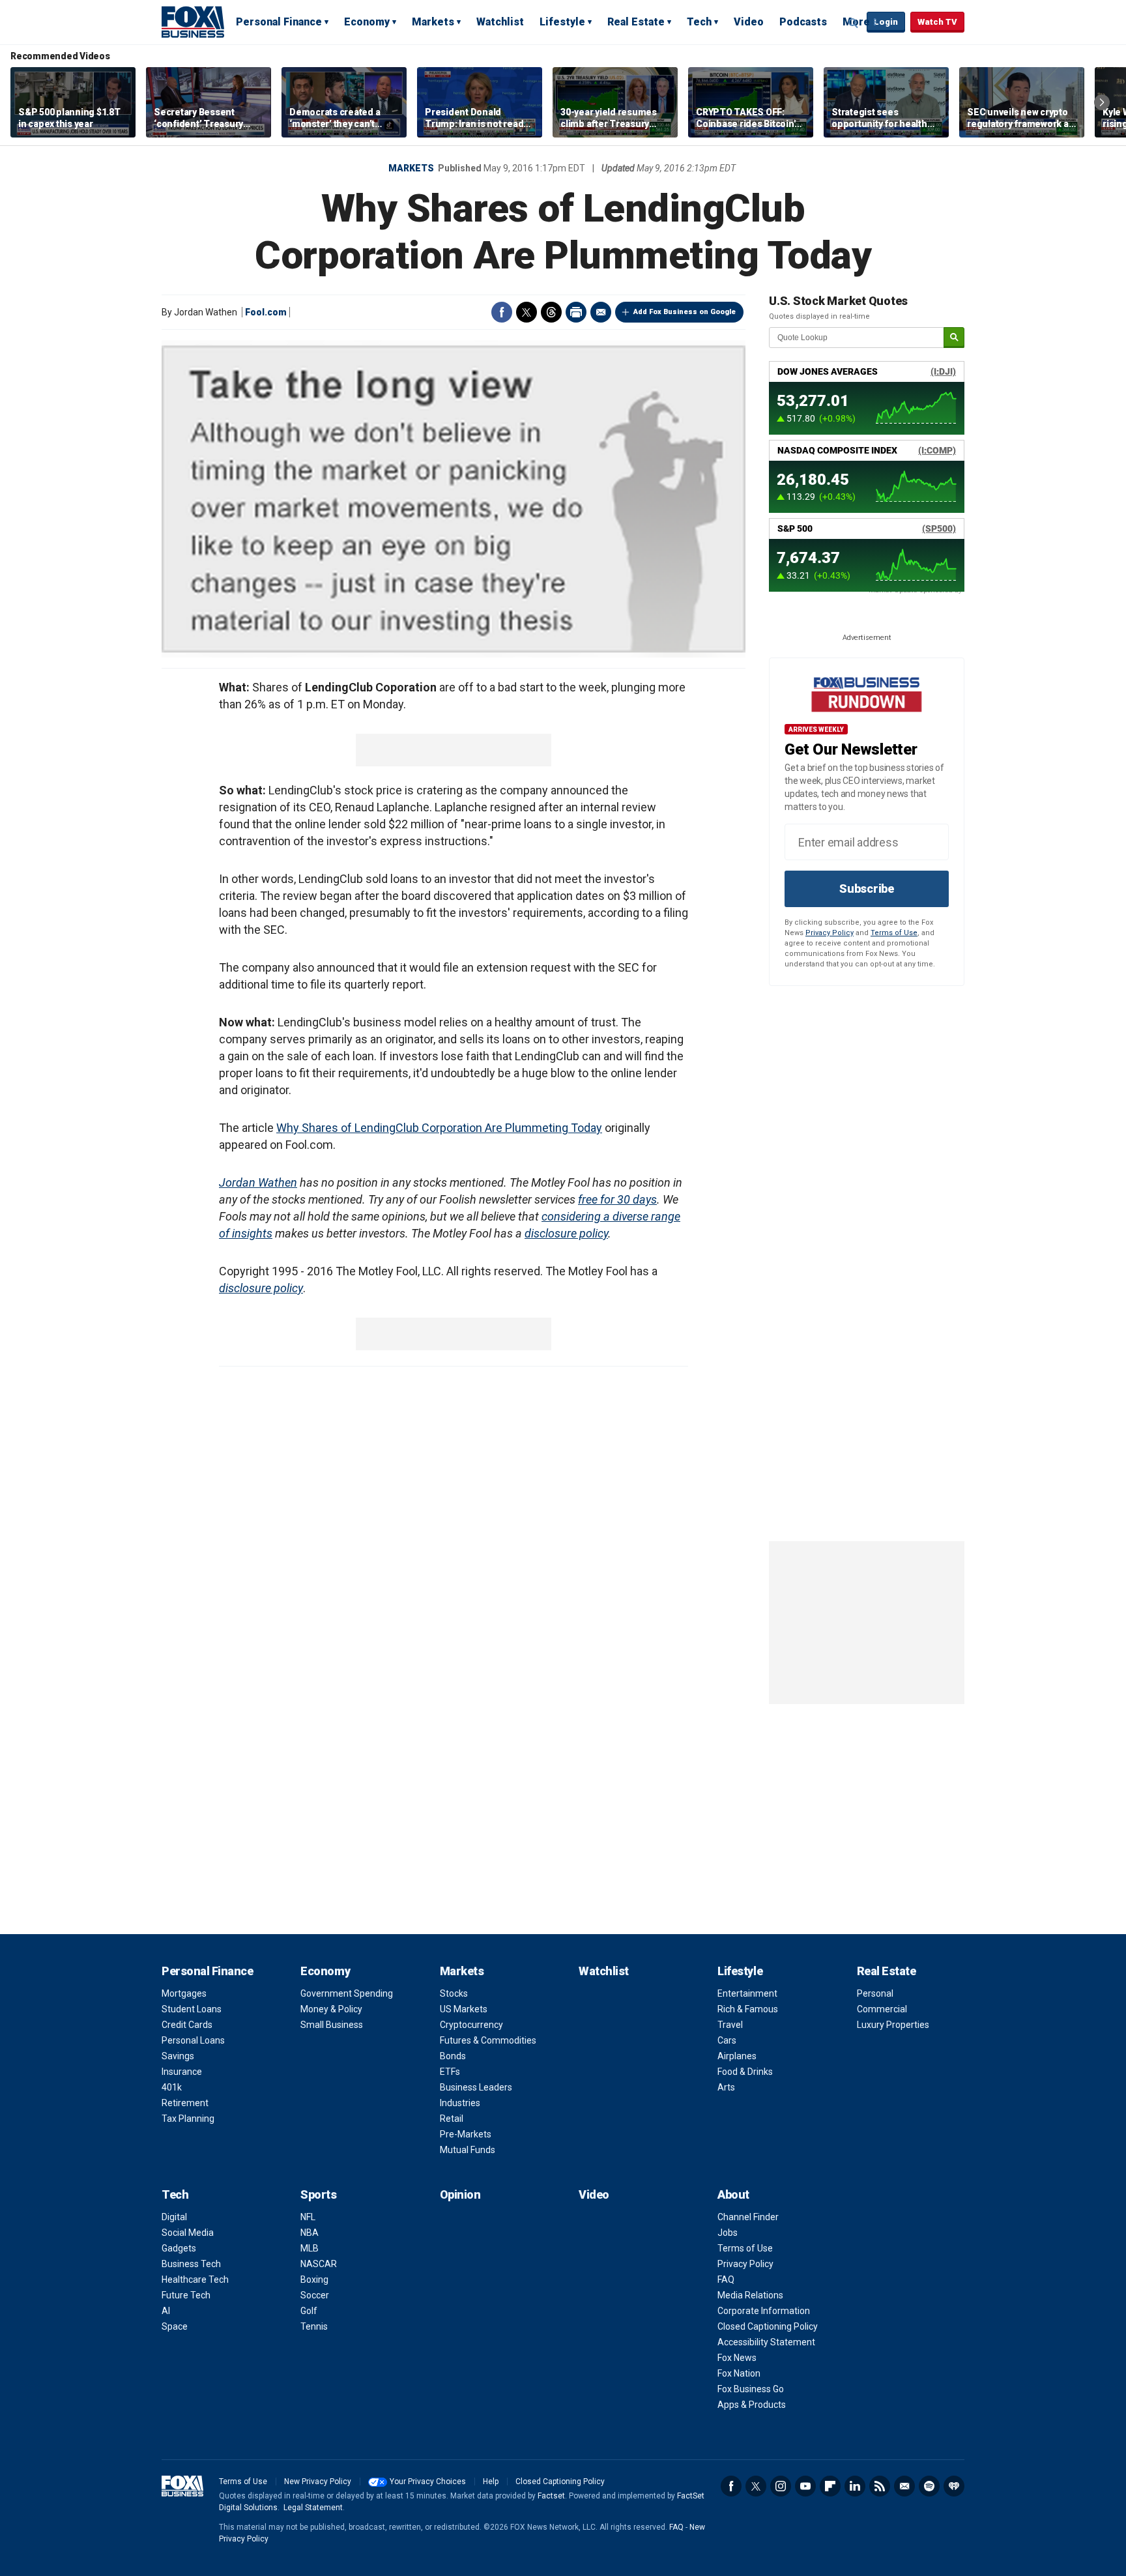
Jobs (728, 2233)
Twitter (527, 312)
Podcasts (803, 22)
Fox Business (193, 22)
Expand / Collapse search (854, 23)
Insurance (182, 2072)
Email (601, 312)
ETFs (450, 2072)
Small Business (332, 2025)
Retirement (185, 2103)
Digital (174, 2217)
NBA (310, 2233)
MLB (310, 2248)
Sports (318, 2194)
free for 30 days (617, 1199)
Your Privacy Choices (428, 2482)
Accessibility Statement (766, 2342)
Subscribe (867, 889)
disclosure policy (566, 1233)
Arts (726, 2087)
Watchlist (500, 22)
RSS (880, 2486)
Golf (309, 2311)
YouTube (805, 2486)
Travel (730, 2025)
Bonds (453, 2056)
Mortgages (184, 1993)
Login (886, 22)
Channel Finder (748, 2217)
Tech (699, 22)
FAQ (726, 2279)
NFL (308, 2217)
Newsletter (904, 2486)
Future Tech (186, 2295)
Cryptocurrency (471, 2025)
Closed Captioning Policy (768, 2326)
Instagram (781, 2486)
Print (576, 312)
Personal (875, 1993)
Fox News (737, 2358)
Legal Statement (313, 2508)
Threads (551, 312)
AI (166, 2311)
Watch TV (937, 22)
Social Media (188, 2233)
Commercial (882, 2009)
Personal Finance (279, 22)
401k (172, 2087)
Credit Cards (187, 2025)
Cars (727, 2040)
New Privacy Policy (318, 2482)
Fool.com (266, 312)
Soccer (315, 2295)
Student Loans (192, 2009)
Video (749, 22)
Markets (433, 22)
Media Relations (750, 2295)
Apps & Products (752, 2405)
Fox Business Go (751, 2389)
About (733, 2194)
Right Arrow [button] (1102, 102)
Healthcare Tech (195, 2279)
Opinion (460, 2194)
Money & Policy (331, 2009)
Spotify (929, 2486)
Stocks (454, 1993)
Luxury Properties (893, 2025)
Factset (551, 2496)
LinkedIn (855, 2486)
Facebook (502, 312)
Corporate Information (764, 2311)
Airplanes (737, 2056)
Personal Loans (193, 2040)
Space (175, 2326)
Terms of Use (894, 933)
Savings (178, 2056)
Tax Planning (188, 2119)
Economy (367, 22)
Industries (460, 2103)
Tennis (314, 2326)
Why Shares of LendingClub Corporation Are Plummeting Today (439, 1128)
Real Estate (636, 22)
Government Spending (347, 1993)
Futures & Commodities (488, 2040)
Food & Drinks (745, 2072)
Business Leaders (476, 2087)
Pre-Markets (466, 2134)
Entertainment (747, 1993)
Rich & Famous (748, 2009)
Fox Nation (739, 2373)
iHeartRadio (954, 2486)
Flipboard (830, 2486)
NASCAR (319, 2264)
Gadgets (179, 2248)
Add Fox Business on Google (685, 312)
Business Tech (191, 2264)
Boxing (314, 2279)
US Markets (464, 2009)
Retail (452, 2119)
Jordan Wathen (258, 1182)
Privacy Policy (830, 933)
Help (491, 2482)
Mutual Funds (468, 2150)
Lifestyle (562, 22)
